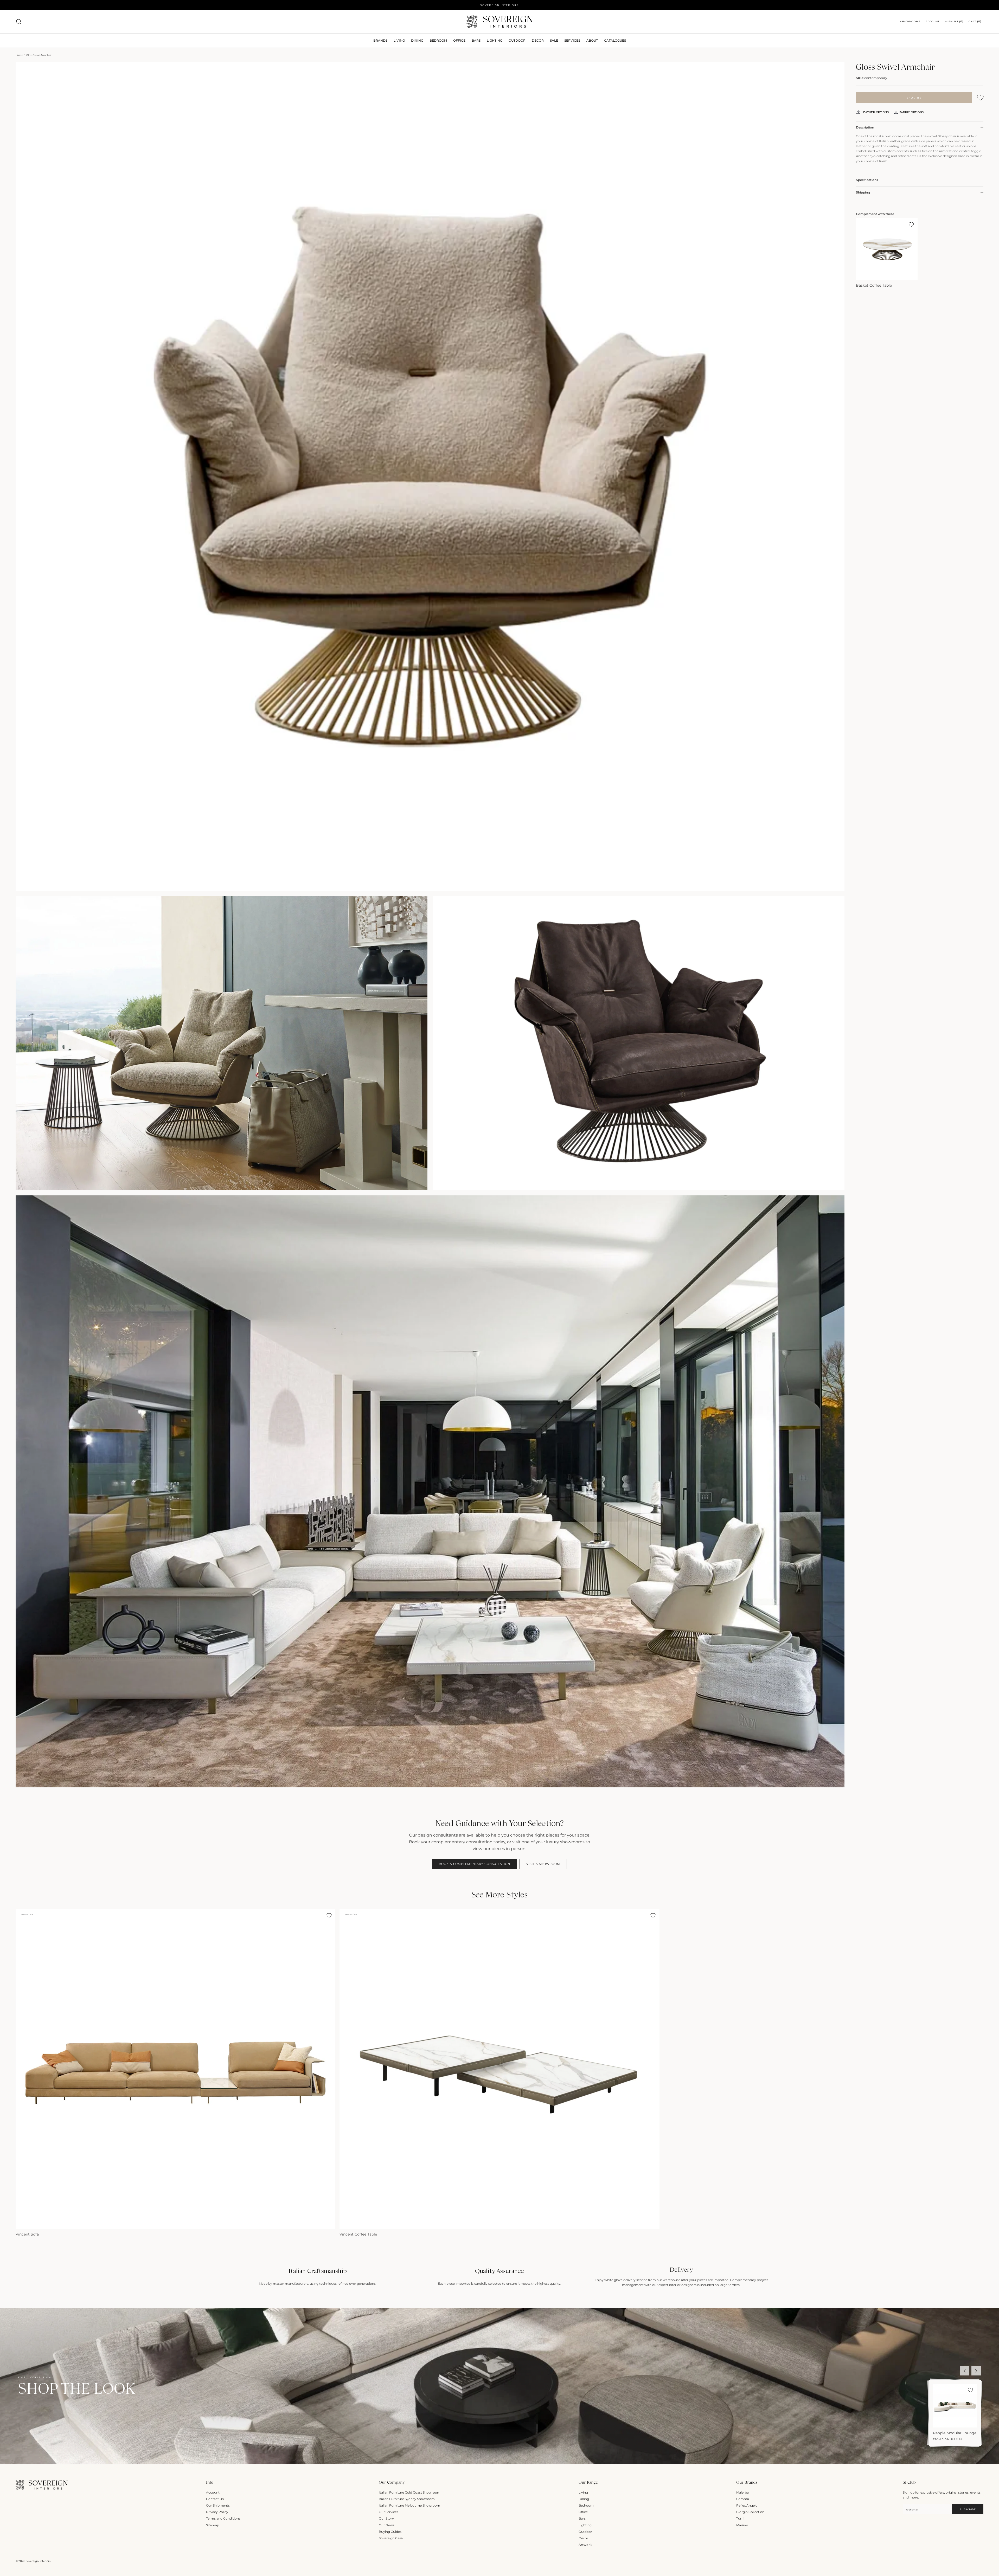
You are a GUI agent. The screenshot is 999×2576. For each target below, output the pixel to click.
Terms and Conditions (223, 2518)
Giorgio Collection (750, 2512)
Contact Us (215, 2499)
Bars (476, 40)
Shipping (863, 192)
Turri (740, 2518)
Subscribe (968, 2509)
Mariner (742, 2525)
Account (213, 2492)
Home (19, 55)
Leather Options (875, 112)
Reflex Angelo (747, 2505)
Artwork (585, 2545)
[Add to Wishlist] (980, 98)
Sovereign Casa (391, 2538)
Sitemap (213, 2525)
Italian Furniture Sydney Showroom (407, 2499)
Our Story (386, 2518)
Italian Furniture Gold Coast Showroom (410, 2492)
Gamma (743, 2499)
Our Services (389, 2512)
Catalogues (615, 40)
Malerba (742, 2492)
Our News (387, 2525)
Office (583, 2512)
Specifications (867, 180)
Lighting (495, 40)
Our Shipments (218, 2505)
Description (865, 127)
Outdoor (517, 40)
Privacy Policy (217, 2512)
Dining (584, 2499)
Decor (538, 40)
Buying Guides (390, 2532)
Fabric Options (911, 112)
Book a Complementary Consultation (474, 1864)
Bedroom (586, 2505)
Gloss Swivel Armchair (39, 55)
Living (583, 2492)
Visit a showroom (543, 1864)
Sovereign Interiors (38, 2561)
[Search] (19, 22)
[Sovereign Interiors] (500, 22)
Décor (583, 2538)
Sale (554, 40)
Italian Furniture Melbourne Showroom (409, 2505)
